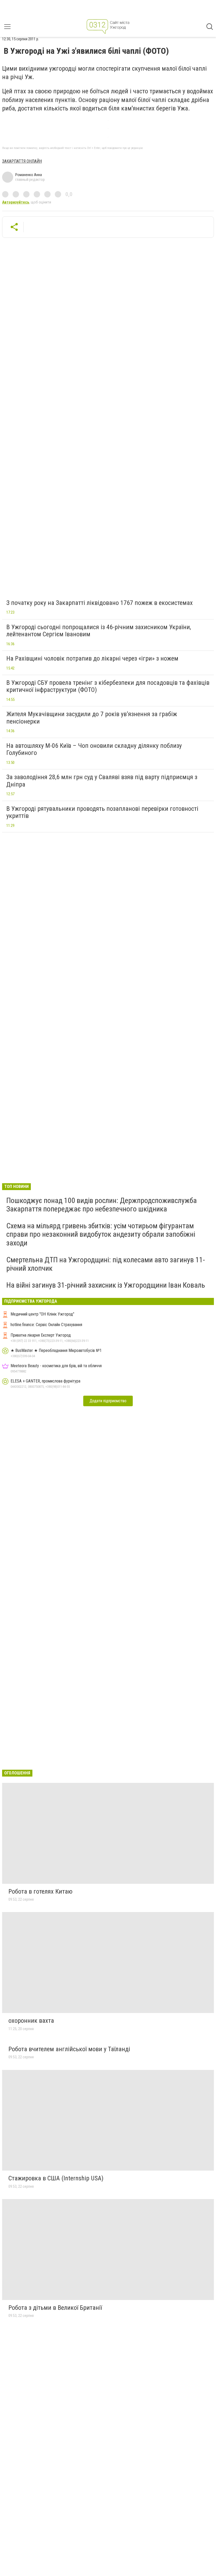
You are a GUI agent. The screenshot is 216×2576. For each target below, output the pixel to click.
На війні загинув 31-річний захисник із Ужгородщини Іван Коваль (106, 1285)
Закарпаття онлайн (22, 161)
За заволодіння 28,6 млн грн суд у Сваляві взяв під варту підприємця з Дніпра (102, 781)
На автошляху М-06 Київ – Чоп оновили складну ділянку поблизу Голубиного (94, 749)
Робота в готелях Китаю (40, 1891)
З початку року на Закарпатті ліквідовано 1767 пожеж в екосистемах (100, 603)
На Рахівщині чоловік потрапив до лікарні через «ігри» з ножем (92, 658)
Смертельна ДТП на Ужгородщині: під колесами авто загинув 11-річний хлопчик (106, 1264)
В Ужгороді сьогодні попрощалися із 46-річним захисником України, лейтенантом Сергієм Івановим (99, 631)
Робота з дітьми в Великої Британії (55, 2308)
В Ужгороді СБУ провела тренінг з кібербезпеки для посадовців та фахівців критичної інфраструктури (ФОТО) (108, 686)
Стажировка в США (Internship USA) (56, 2178)
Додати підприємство (108, 1401)
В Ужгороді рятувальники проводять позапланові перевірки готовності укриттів (102, 812)
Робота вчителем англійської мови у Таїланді (69, 2049)
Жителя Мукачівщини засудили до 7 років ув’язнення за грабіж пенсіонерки (92, 718)
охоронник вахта (31, 2021)
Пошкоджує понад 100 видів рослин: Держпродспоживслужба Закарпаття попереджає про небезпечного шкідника (102, 1205)
